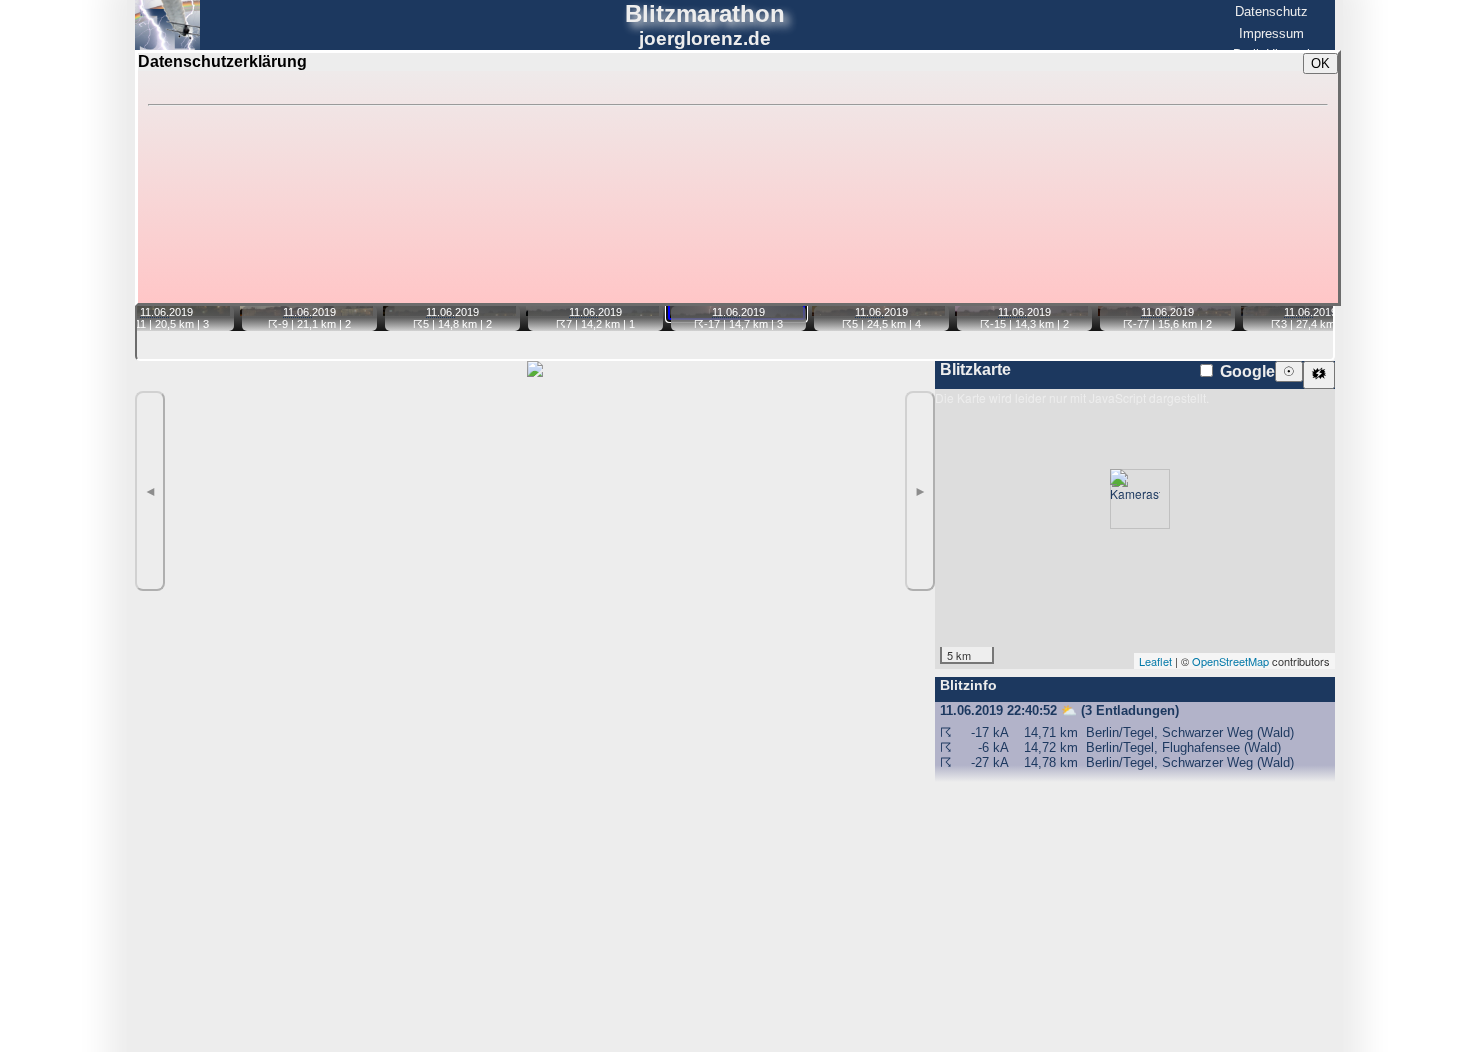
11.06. (154, 312)
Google (1245, 371)
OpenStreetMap (1230, 661)
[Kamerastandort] (1135, 499)
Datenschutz (1271, 11)
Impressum (1271, 33)
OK (1320, 63)
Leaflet (1155, 661)
